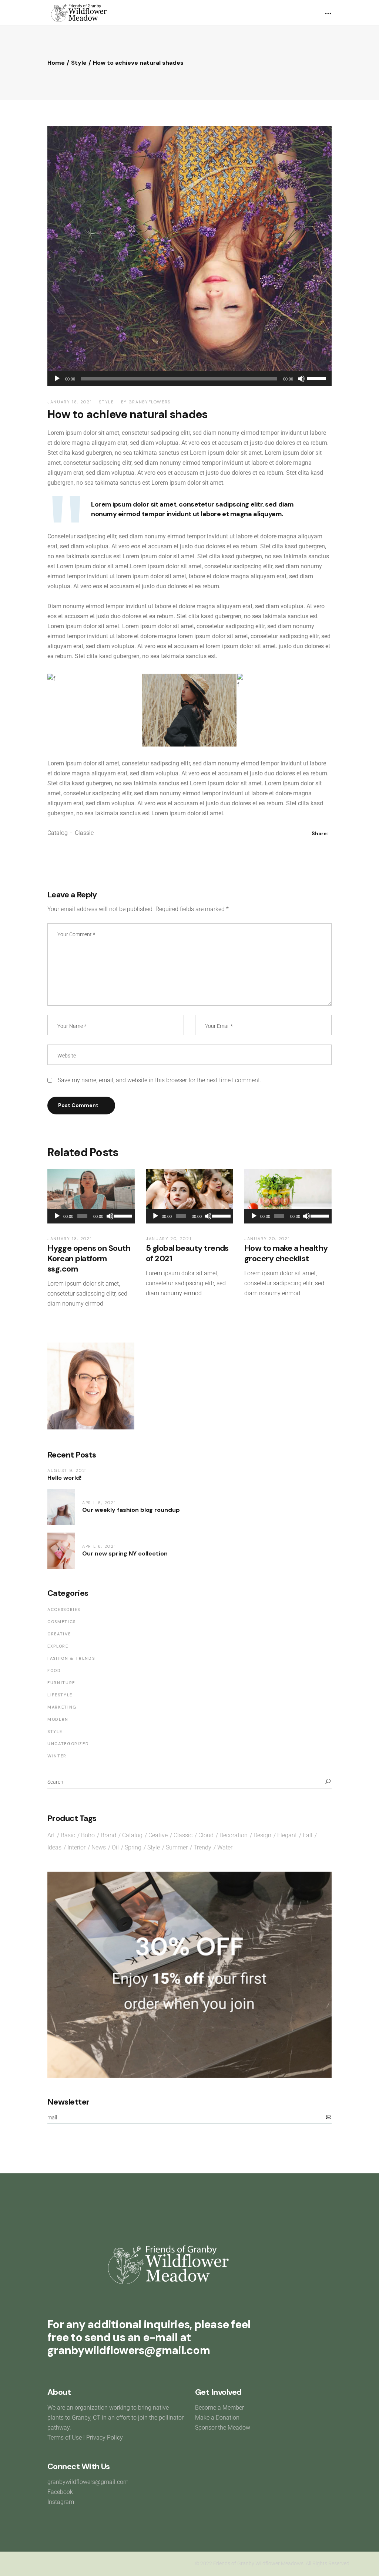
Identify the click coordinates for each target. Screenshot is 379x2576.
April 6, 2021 (99, 1503)
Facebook (60, 2492)
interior (76, 1847)
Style (79, 63)
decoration (234, 1835)
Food (54, 1670)
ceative (158, 1835)
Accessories (64, 1609)
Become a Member (220, 2408)
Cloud (206, 1835)
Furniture (61, 1683)
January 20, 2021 (169, 1239)
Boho (88, 1835)
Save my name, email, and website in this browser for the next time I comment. (160, 1080)
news (99, 1847)
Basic (68, 1835)
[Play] (57, 379)
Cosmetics (62, 1622)
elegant (287, 1835)
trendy (202, 1847)
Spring (133, 1847)
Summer (177, 1847)
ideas (54, 1847)
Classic (84, 833)
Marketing (62, 1707)
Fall (308, 1835)
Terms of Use (65, 2438)
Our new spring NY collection (125, 1553)
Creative (59, 1634)
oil (115, 1847)
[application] (189, 379)
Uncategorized (68, 1744)
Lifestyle (60, 1695)
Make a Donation (217, 2418)
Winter (57, 1756)
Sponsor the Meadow (223, 2428)
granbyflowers (150, 402)
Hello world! (64, 1478)
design (262, 1835)
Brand (108, 1835)
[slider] (318, 378)
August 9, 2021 (67, 1470)
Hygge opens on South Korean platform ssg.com (89, 1258)
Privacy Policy (105, 2438)
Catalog (58, 833)
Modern (58, 1719)
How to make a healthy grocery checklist (286, 1253)
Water (225, 1847)
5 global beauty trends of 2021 (187, 1253)
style (154, 1847)
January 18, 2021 (70, 402)
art (51, 1835)
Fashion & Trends (71, 1658)
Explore (58, 1646)
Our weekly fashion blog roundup (131, 1510)
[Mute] (301, 379)
